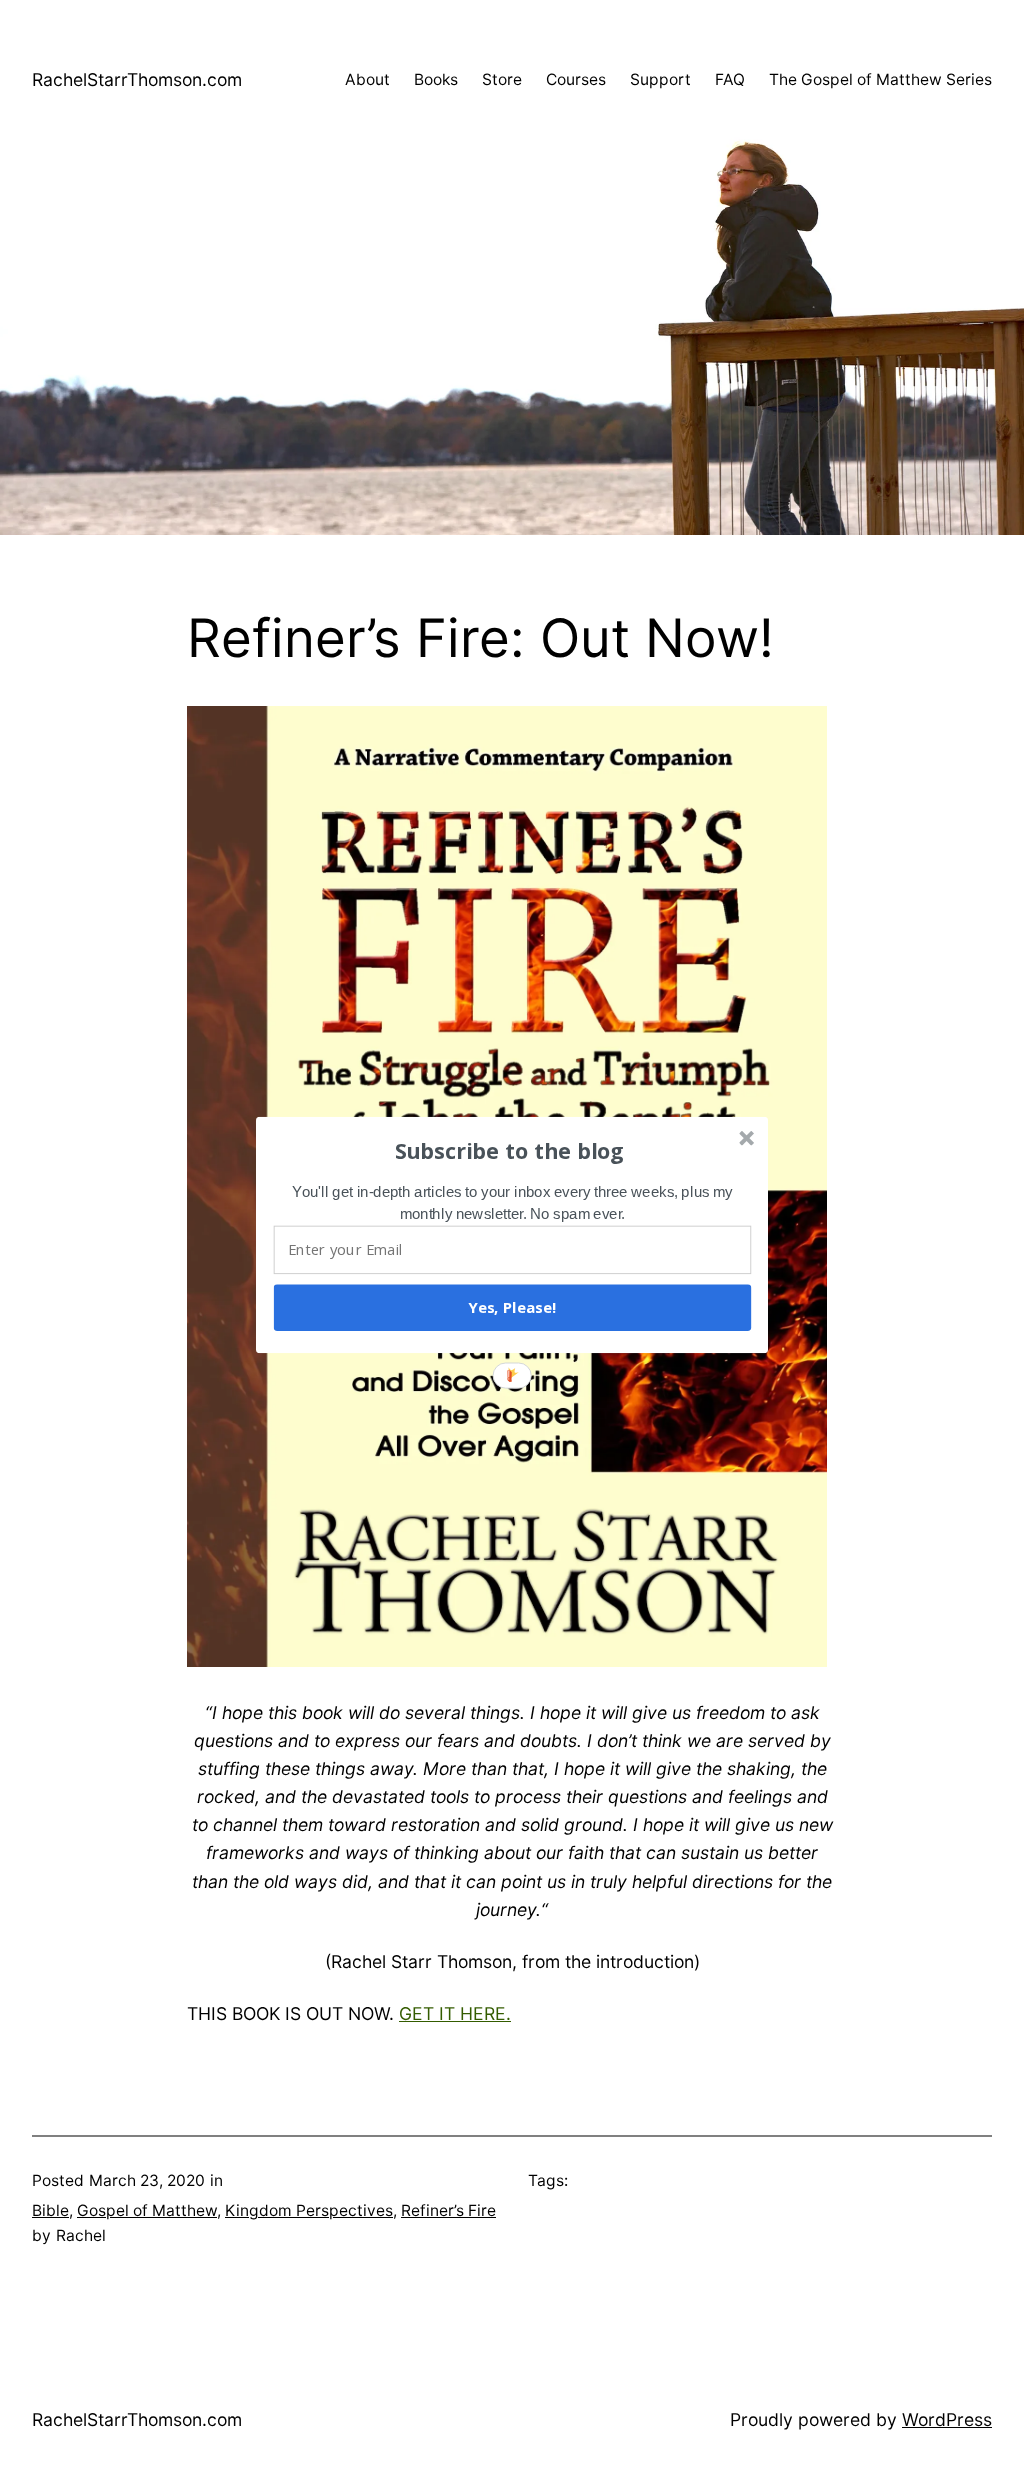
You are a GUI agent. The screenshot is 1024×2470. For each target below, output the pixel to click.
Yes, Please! (512, 1307)
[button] (510, 1150)
